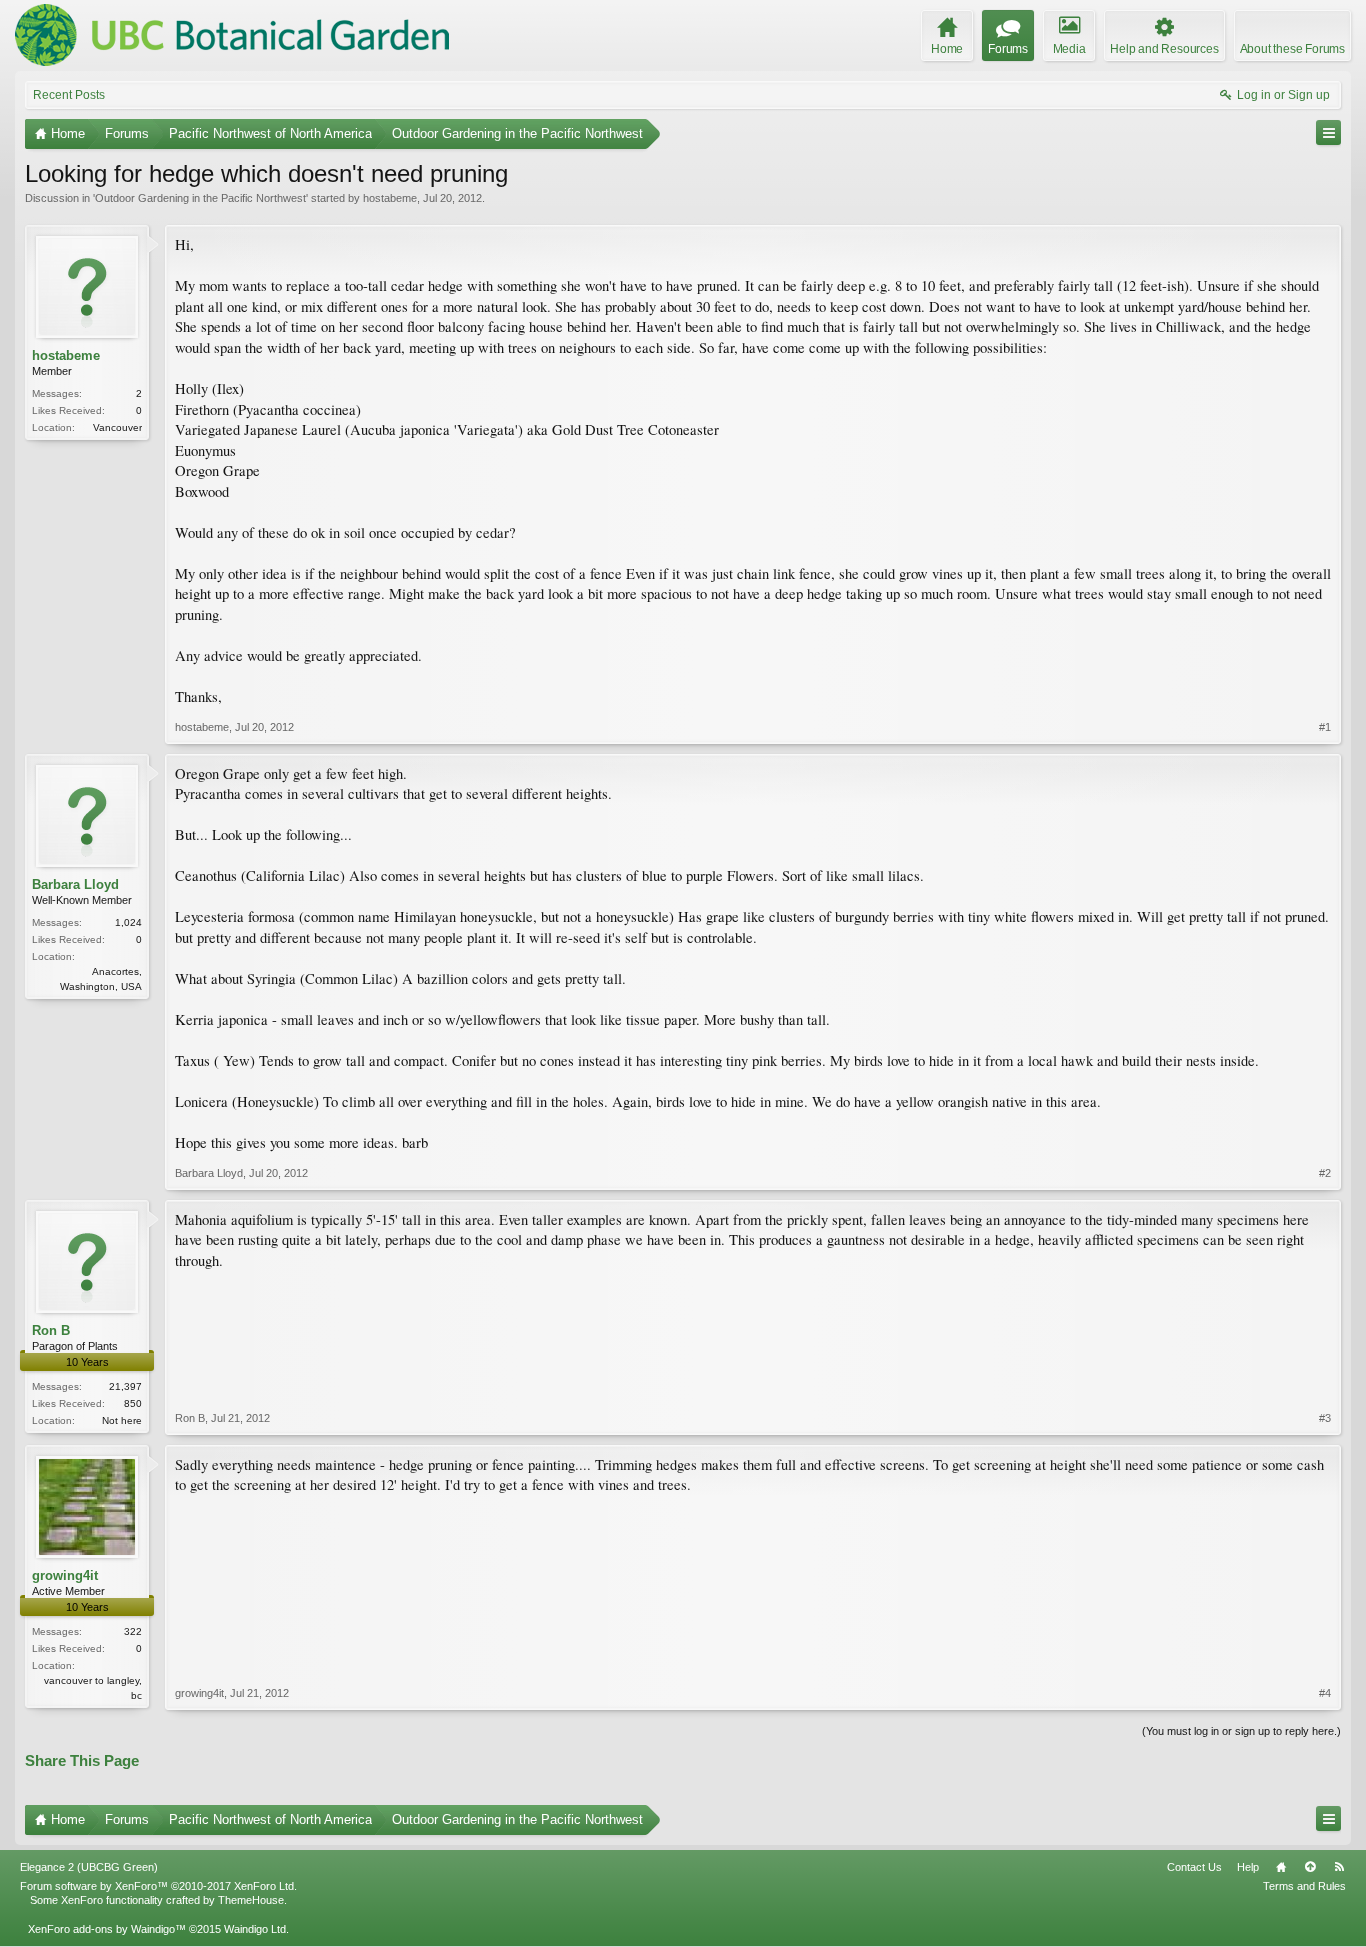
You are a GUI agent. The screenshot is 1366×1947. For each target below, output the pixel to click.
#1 (1325, 727)
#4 (1325, 1693)
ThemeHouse (251, 1900)
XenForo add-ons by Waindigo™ (107, 1929)
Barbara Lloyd (75, 884)
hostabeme (390, 198)
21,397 (125, 1386)
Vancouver (117, 427)
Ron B (51, 1330)
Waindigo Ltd (255, 1929)
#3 (1325, 1418)
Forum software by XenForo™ (158, 1886)
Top (1310, 1867)
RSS (1339, 1867)
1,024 (128, 922)
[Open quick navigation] (1328, 132)
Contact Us (1194, 1867)
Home (1281, 1867)
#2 (1325, 1173)
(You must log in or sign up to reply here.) (1241, 1731)
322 (133, 1631)
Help (1248, 1867)
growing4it (65, 1575)
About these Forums (1292, 49)
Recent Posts (69, 95)
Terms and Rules (1304, 1886)
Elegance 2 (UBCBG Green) (89, 1867)
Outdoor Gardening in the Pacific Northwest (200, 198)
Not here (122, 1420)
